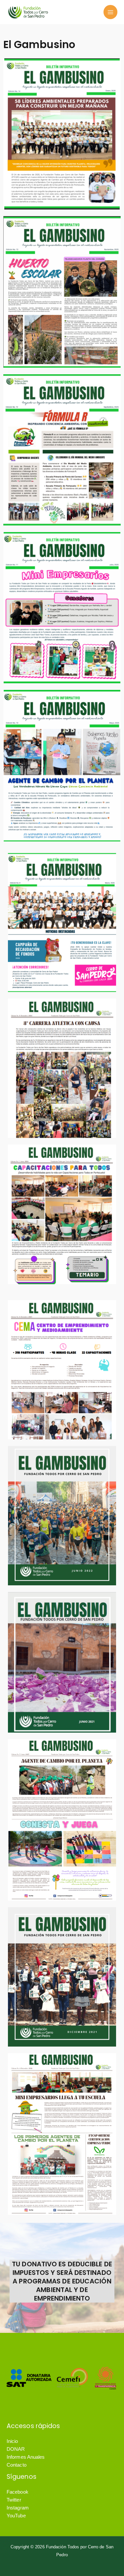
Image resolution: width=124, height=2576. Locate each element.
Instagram (18, 2508)
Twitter (14, 2500)
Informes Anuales (26, 2457)
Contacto (17, 2465)
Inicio (12, 2441)
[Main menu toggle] (111, 12)
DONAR (16, 2449)
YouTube (16, 2516)
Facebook (18, 2492)
